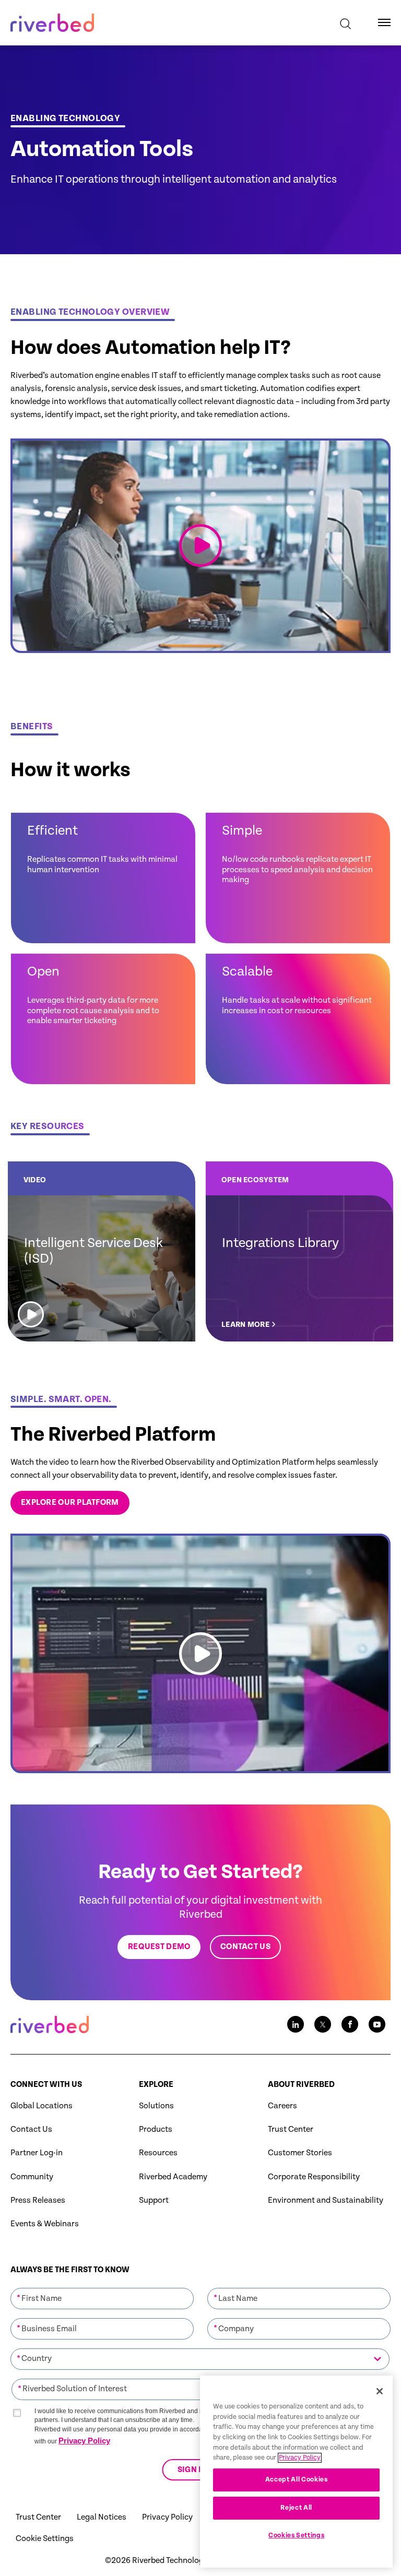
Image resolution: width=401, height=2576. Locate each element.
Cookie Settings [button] (45, 2539)
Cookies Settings (297, 2536)
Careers (282, 2106)
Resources (158, 2153)
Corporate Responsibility (314, 2177)
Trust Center (291, 2129)
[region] (296, 2472)
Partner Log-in (37, 2153)
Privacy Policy (84, 2441)
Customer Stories (300, 2153)
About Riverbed (301, 2085)
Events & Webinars (45, 2224)
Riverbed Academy (173, 2177)
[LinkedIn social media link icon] (296, 2024)
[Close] (380, 2391)
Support (154, 2200)
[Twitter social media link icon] (323, 2024)
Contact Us (31, 2129)
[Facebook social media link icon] (350, 2024)
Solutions (156, 2106)
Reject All (296, 2508)
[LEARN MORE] (299, 1251)
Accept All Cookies (297, 2480)
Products (156, 2129)
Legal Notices (102, 2517)
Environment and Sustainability (326, 2200)
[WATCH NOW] (102, 1251)
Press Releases (38, 2200)
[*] (102, 2287)
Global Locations (42, 2106)
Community (32, 2177)
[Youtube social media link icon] (377, 2024)
